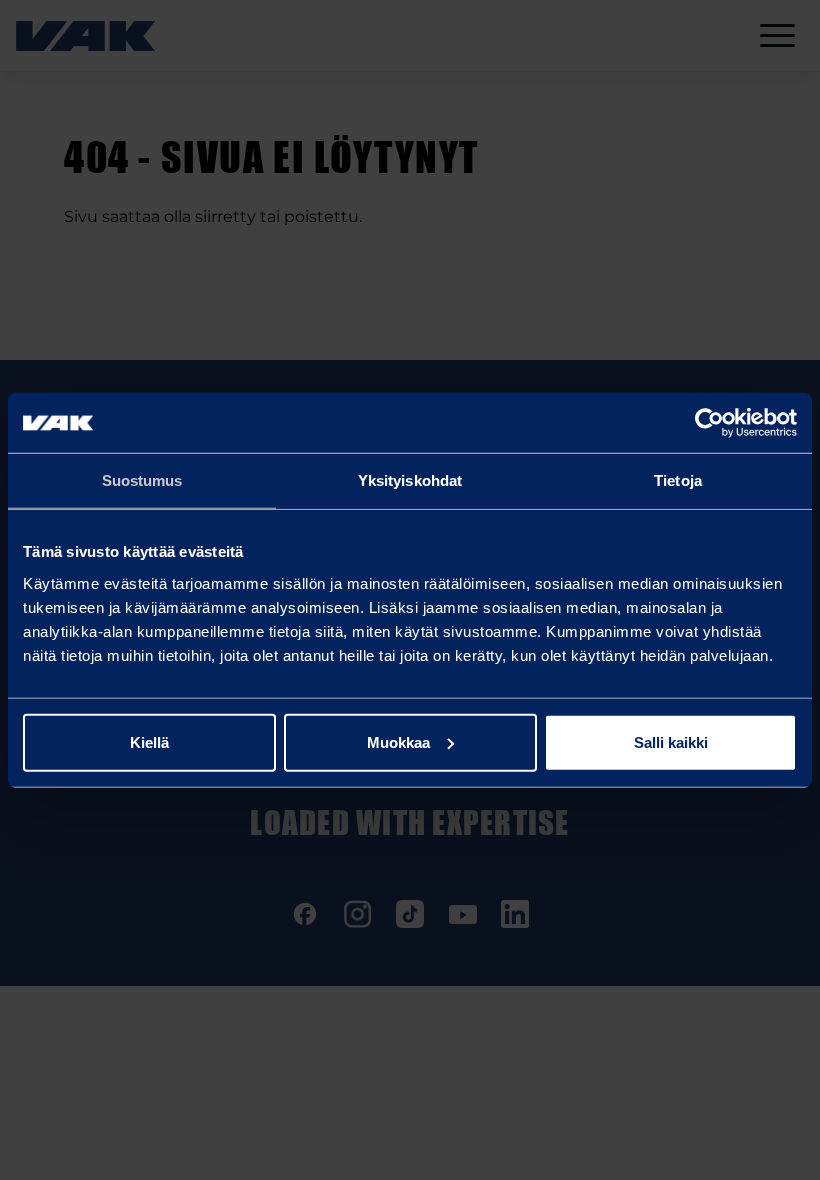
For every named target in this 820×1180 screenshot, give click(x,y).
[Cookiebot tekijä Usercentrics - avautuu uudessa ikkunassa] (709, 423)
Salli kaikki (671, 741)
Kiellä (149, 741)
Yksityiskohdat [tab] (410, 480)
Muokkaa (398, 741)
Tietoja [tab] (678, 480)
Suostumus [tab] (142, 480)
